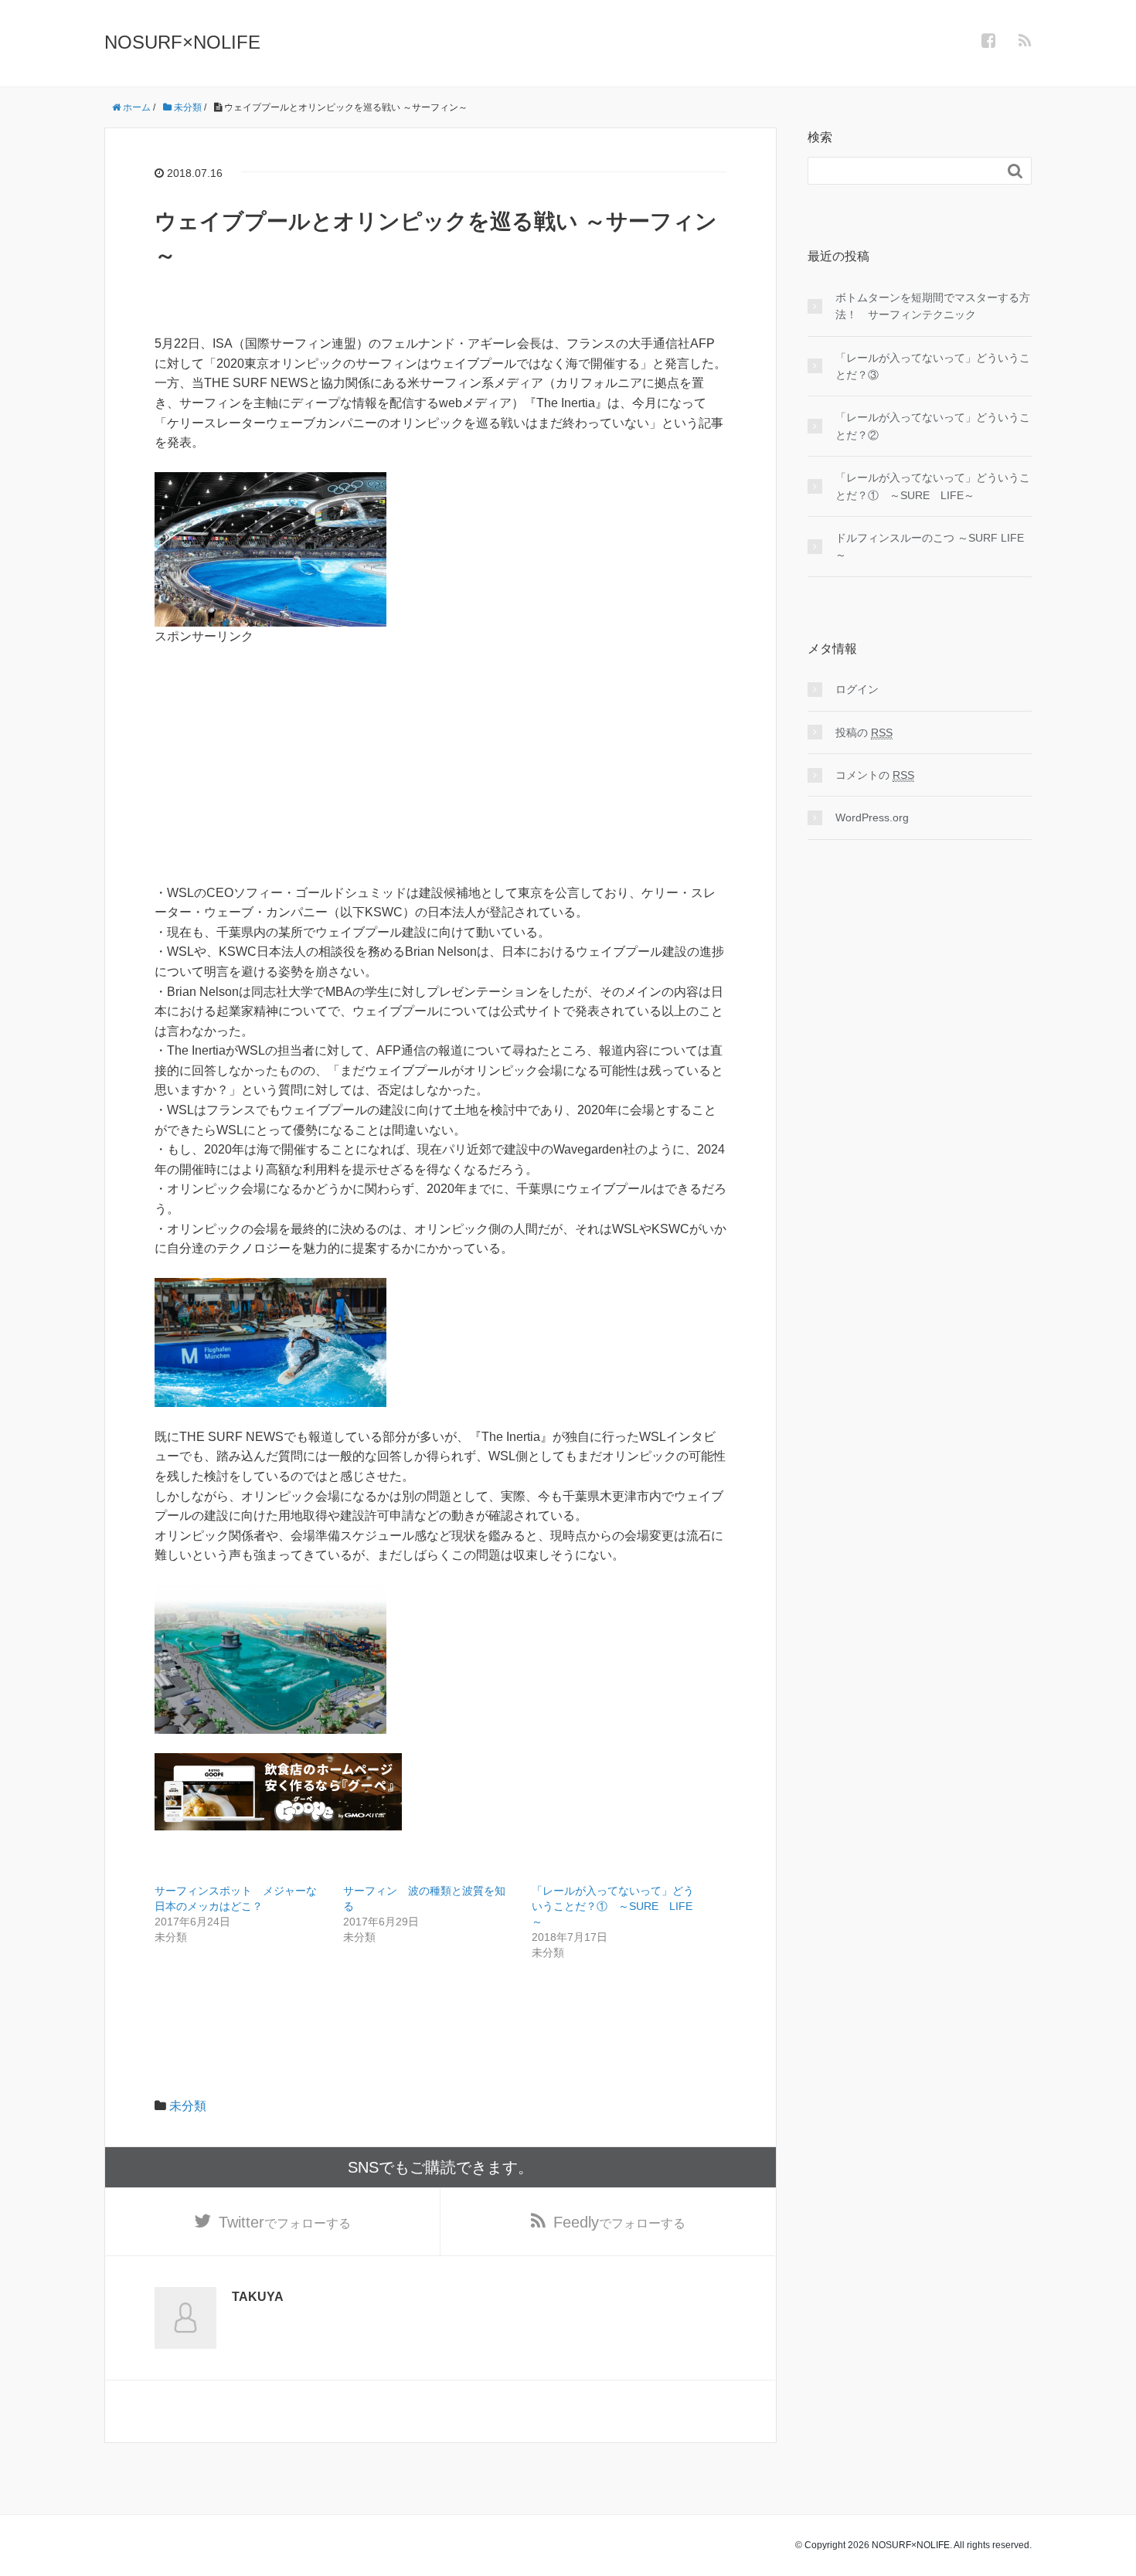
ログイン (857, 689)
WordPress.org (872, 817)
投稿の (864, 732)
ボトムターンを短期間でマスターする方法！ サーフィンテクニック (933, 306)
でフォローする (285, 2222)
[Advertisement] (440, 755)
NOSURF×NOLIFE (182, 42)
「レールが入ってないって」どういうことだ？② (933, 426)
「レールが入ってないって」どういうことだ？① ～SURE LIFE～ (613, 1906)
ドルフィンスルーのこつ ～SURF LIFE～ (930, 546)
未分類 (188, 2106)
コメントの (875, 775)
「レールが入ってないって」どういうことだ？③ (933, 366)
